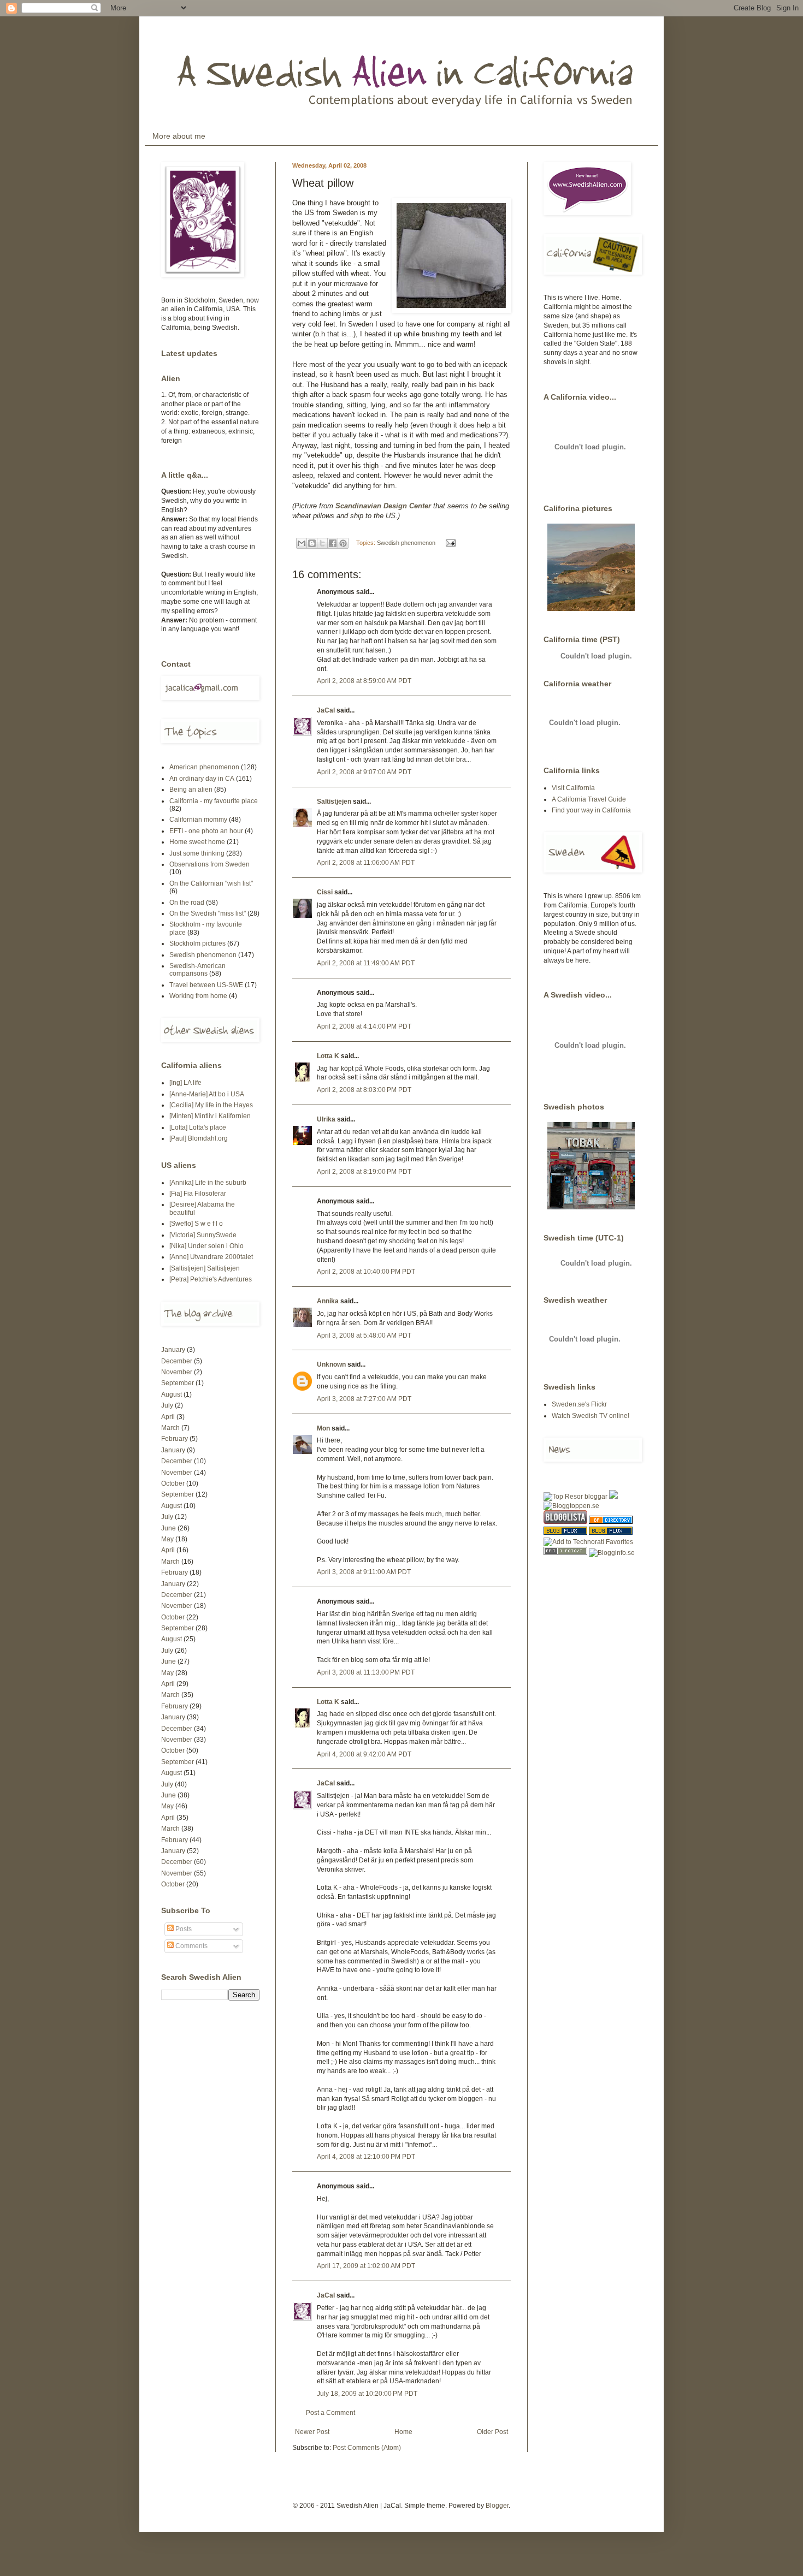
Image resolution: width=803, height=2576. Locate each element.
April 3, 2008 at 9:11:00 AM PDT (364, 1572)
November (177, 1372)
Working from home (198, 996)
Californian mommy (198, 820)
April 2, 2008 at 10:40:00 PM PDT (366, 1272)
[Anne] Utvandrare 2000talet (211, 1257)
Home (403, 2432)
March (170, 1428)
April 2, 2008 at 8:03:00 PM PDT (364, 1090)
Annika (328, 1301)
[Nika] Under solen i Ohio (206, 1246)
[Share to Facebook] (333, 543)
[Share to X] (322, 543)
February (175, 1439)
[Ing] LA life (185, 1083)
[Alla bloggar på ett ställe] (612, 1553)
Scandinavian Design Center (384, 506)
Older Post (492, 2432)
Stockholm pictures (197, 943)
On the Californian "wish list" (211, 883)
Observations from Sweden (209, 864)
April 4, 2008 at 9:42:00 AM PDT (364, 1754)
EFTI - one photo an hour (206, 831)
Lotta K (328, 1056)
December (177, 1361)
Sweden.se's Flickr (579, 1404)
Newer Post (312, 2432)
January (173, 1350)
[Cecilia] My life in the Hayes (211, 1105)
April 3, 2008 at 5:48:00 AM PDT (364, 1336)
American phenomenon (204, 767)
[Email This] (302, 543)
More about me (179, 136)
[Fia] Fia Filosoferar (198, 1194)
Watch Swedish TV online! (591, 1416)
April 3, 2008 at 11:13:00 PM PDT (366, 1672)
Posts (183, 1929)
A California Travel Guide (589, 799)
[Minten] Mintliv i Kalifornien (210, 1116)
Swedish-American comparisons (197, 970)
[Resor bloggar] (575, 1497)
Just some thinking (197, 853)
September (178, 1383)
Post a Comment (330, 2413)
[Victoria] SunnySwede (203, 1235)
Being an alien (191, 790)
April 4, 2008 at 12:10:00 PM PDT (366, 2157)
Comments (191, 1946)
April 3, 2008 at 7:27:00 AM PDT (364, 1399)
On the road (187, 903)
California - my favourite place (214, 801)
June (169, 1528)
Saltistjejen (334, 802)
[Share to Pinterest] (343, 543)
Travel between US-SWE (206, 985)
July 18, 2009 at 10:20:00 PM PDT (367, 2394)
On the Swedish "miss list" (208, 913)
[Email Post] (449, 543)
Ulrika (326, 1119)
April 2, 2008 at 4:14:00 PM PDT (364, 1026)
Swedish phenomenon (406, 543)
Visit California (573, 788)
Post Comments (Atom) (367, 2448)
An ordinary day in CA (202, 779)
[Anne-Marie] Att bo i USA (207, 1094)
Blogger (497, 2506)
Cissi (325, 892)
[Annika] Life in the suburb (208, 1183)
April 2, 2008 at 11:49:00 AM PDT (366, 963)
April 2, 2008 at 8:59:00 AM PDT (364, 681)
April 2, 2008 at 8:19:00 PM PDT (364, 1172)
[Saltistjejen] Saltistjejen (205, 1268)
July (167, 1405)
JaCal (326, 710)
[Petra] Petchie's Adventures (211, 1279)
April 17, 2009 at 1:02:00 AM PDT (366, 2266)
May (167, 1539)
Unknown (331, 1364)
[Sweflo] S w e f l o (196, 1224)
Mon (323, 1428)
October (173, 1483)
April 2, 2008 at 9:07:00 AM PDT (364, 772)
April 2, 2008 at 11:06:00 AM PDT (366, 863)
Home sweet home (197, 842)
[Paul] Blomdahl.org (199, 1138)
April (168, 1417)
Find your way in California (591, 810)
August (172, 1394)
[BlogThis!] (312, 543)
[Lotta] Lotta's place (198, 1127)
